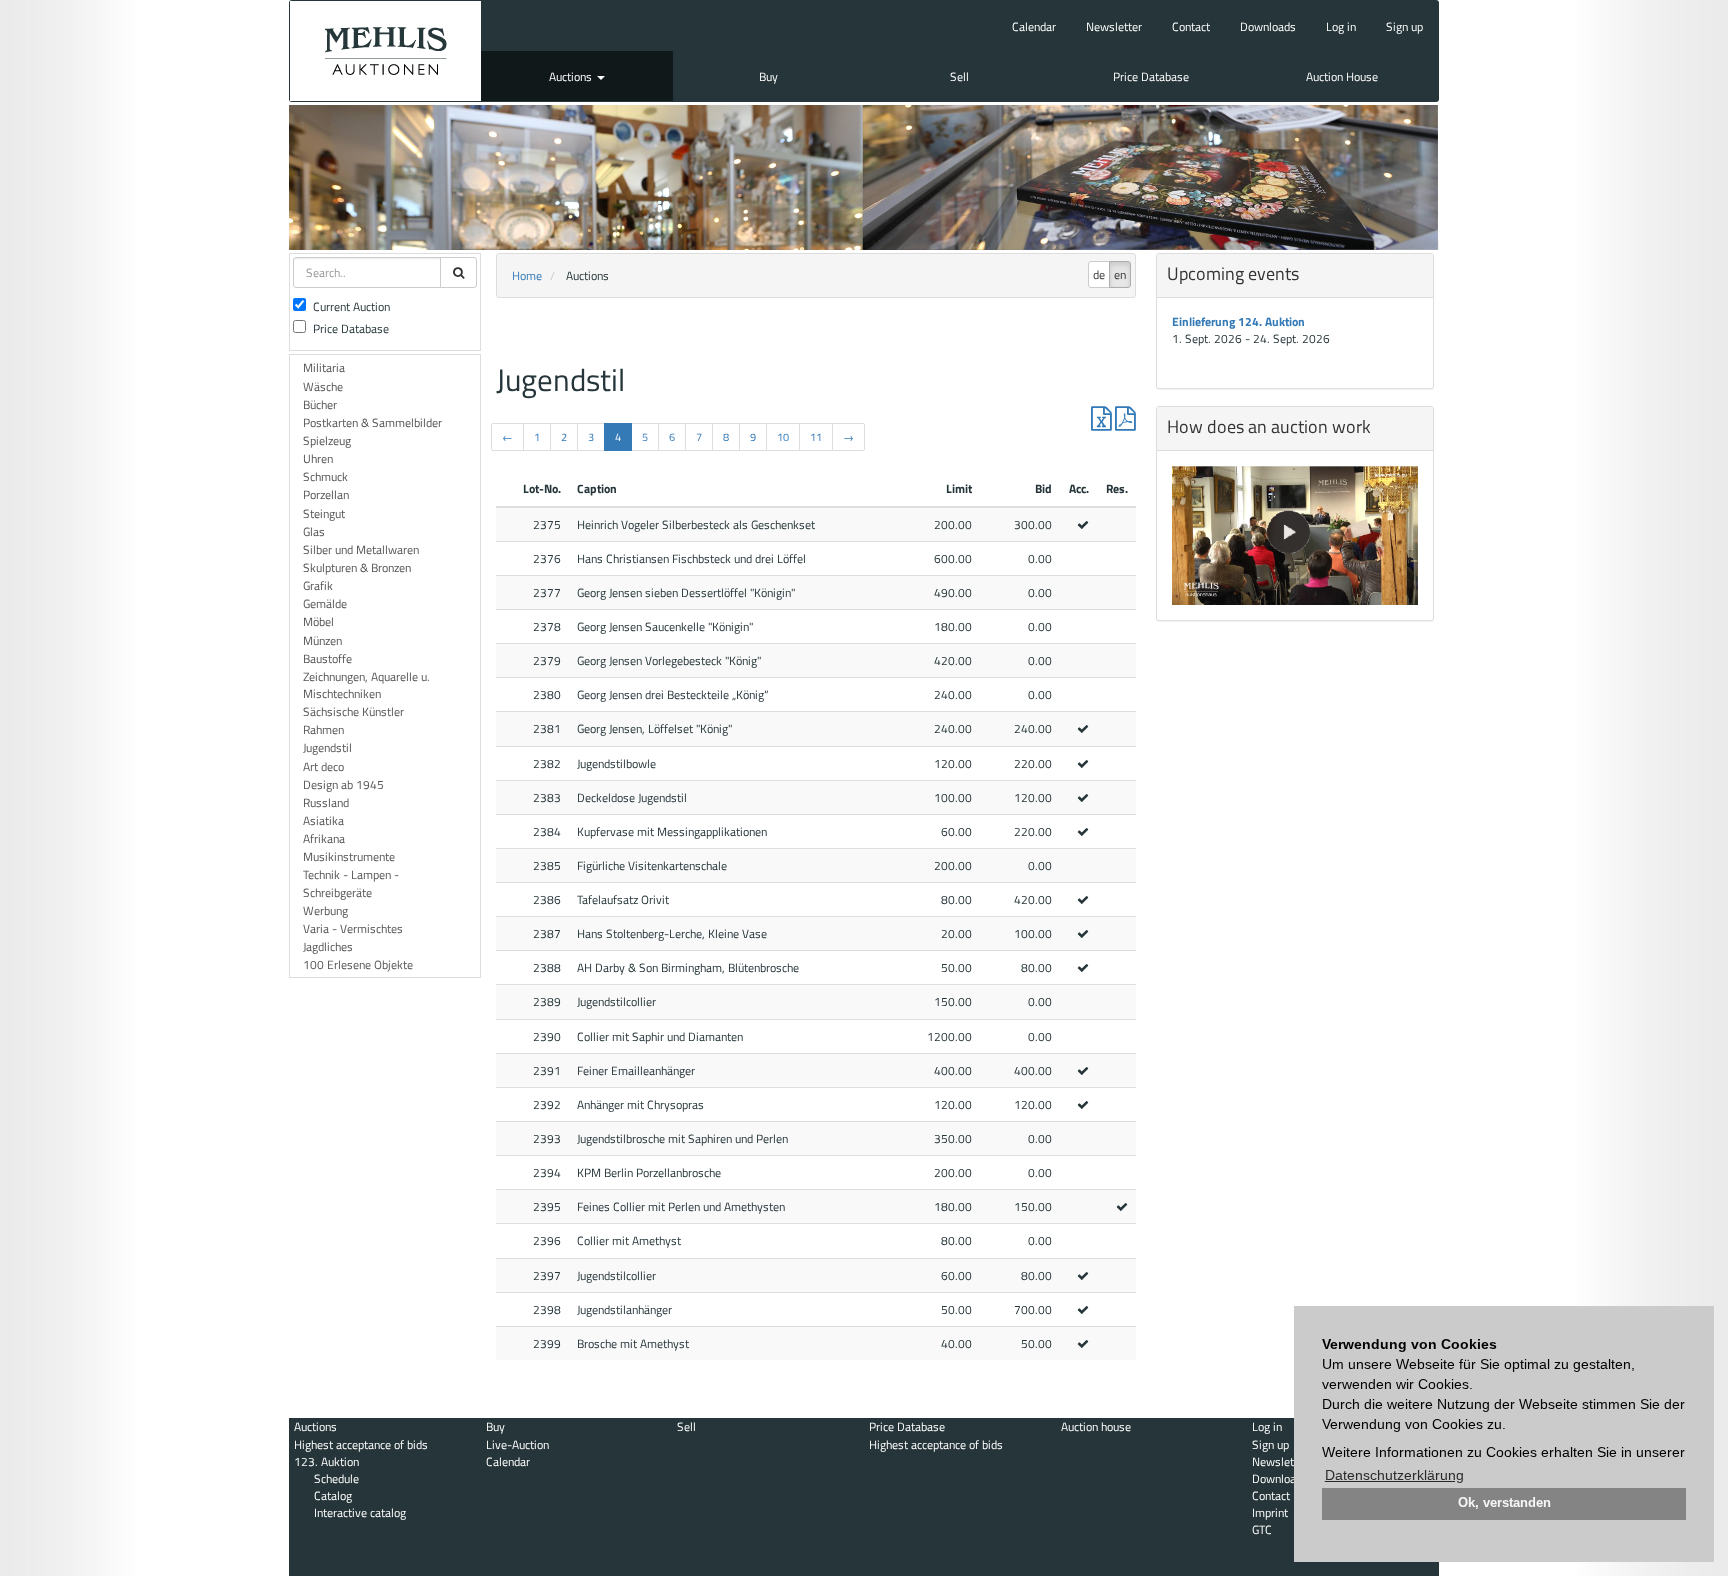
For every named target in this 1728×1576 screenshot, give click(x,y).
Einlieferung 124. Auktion (1238, 321)
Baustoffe (327, 658)
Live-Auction (517, 1444)
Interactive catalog (360, 1512)
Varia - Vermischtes (353, 928)
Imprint (1270, 1512)
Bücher (320, 404)
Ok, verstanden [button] (1504, 1503)
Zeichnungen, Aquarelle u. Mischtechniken (366, 685)
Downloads (1268, 26)
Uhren (318, 458)
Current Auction (351, 306)
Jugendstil (327, 747)
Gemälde (325, 603)
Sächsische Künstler (353, 711)
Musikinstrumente (349, 856)
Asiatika (323, 820)
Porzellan (326, 494)
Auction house (1096, 1426)
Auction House (1342, 76)
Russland (326, 802)
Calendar (1034, 26)
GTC (1262, 1529)
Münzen (322, 640)
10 (783, 437)
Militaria (324, 367)
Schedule (336, 1478)
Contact (1191, 26)
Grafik (318, 585)
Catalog (333, 1495)
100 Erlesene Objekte (358, 964)
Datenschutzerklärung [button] (1394, 1475)
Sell (959, 76)
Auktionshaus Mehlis (385, 51)
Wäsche (323, 386)
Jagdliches (328, 946)
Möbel (318, 621)
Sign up (1404, 26)
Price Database (1151, 76)
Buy (768, 76)
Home (527, 275)
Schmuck (325, 476)
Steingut (324, 513)
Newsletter (1114, 26)
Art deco (323, 766)
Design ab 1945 (343, 784)
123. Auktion (326, 1461)
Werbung (325, 910)
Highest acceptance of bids (361, 1444)
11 (816, 437)
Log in (1341, 26)
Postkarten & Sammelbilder (372, 422)
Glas (314, 531)
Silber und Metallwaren (361, 549)
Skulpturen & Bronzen (357, 567)
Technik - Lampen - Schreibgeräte (351, 883)
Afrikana (324, 838)
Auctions (572, 76)
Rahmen (323, 729)
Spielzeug (327, 440)
